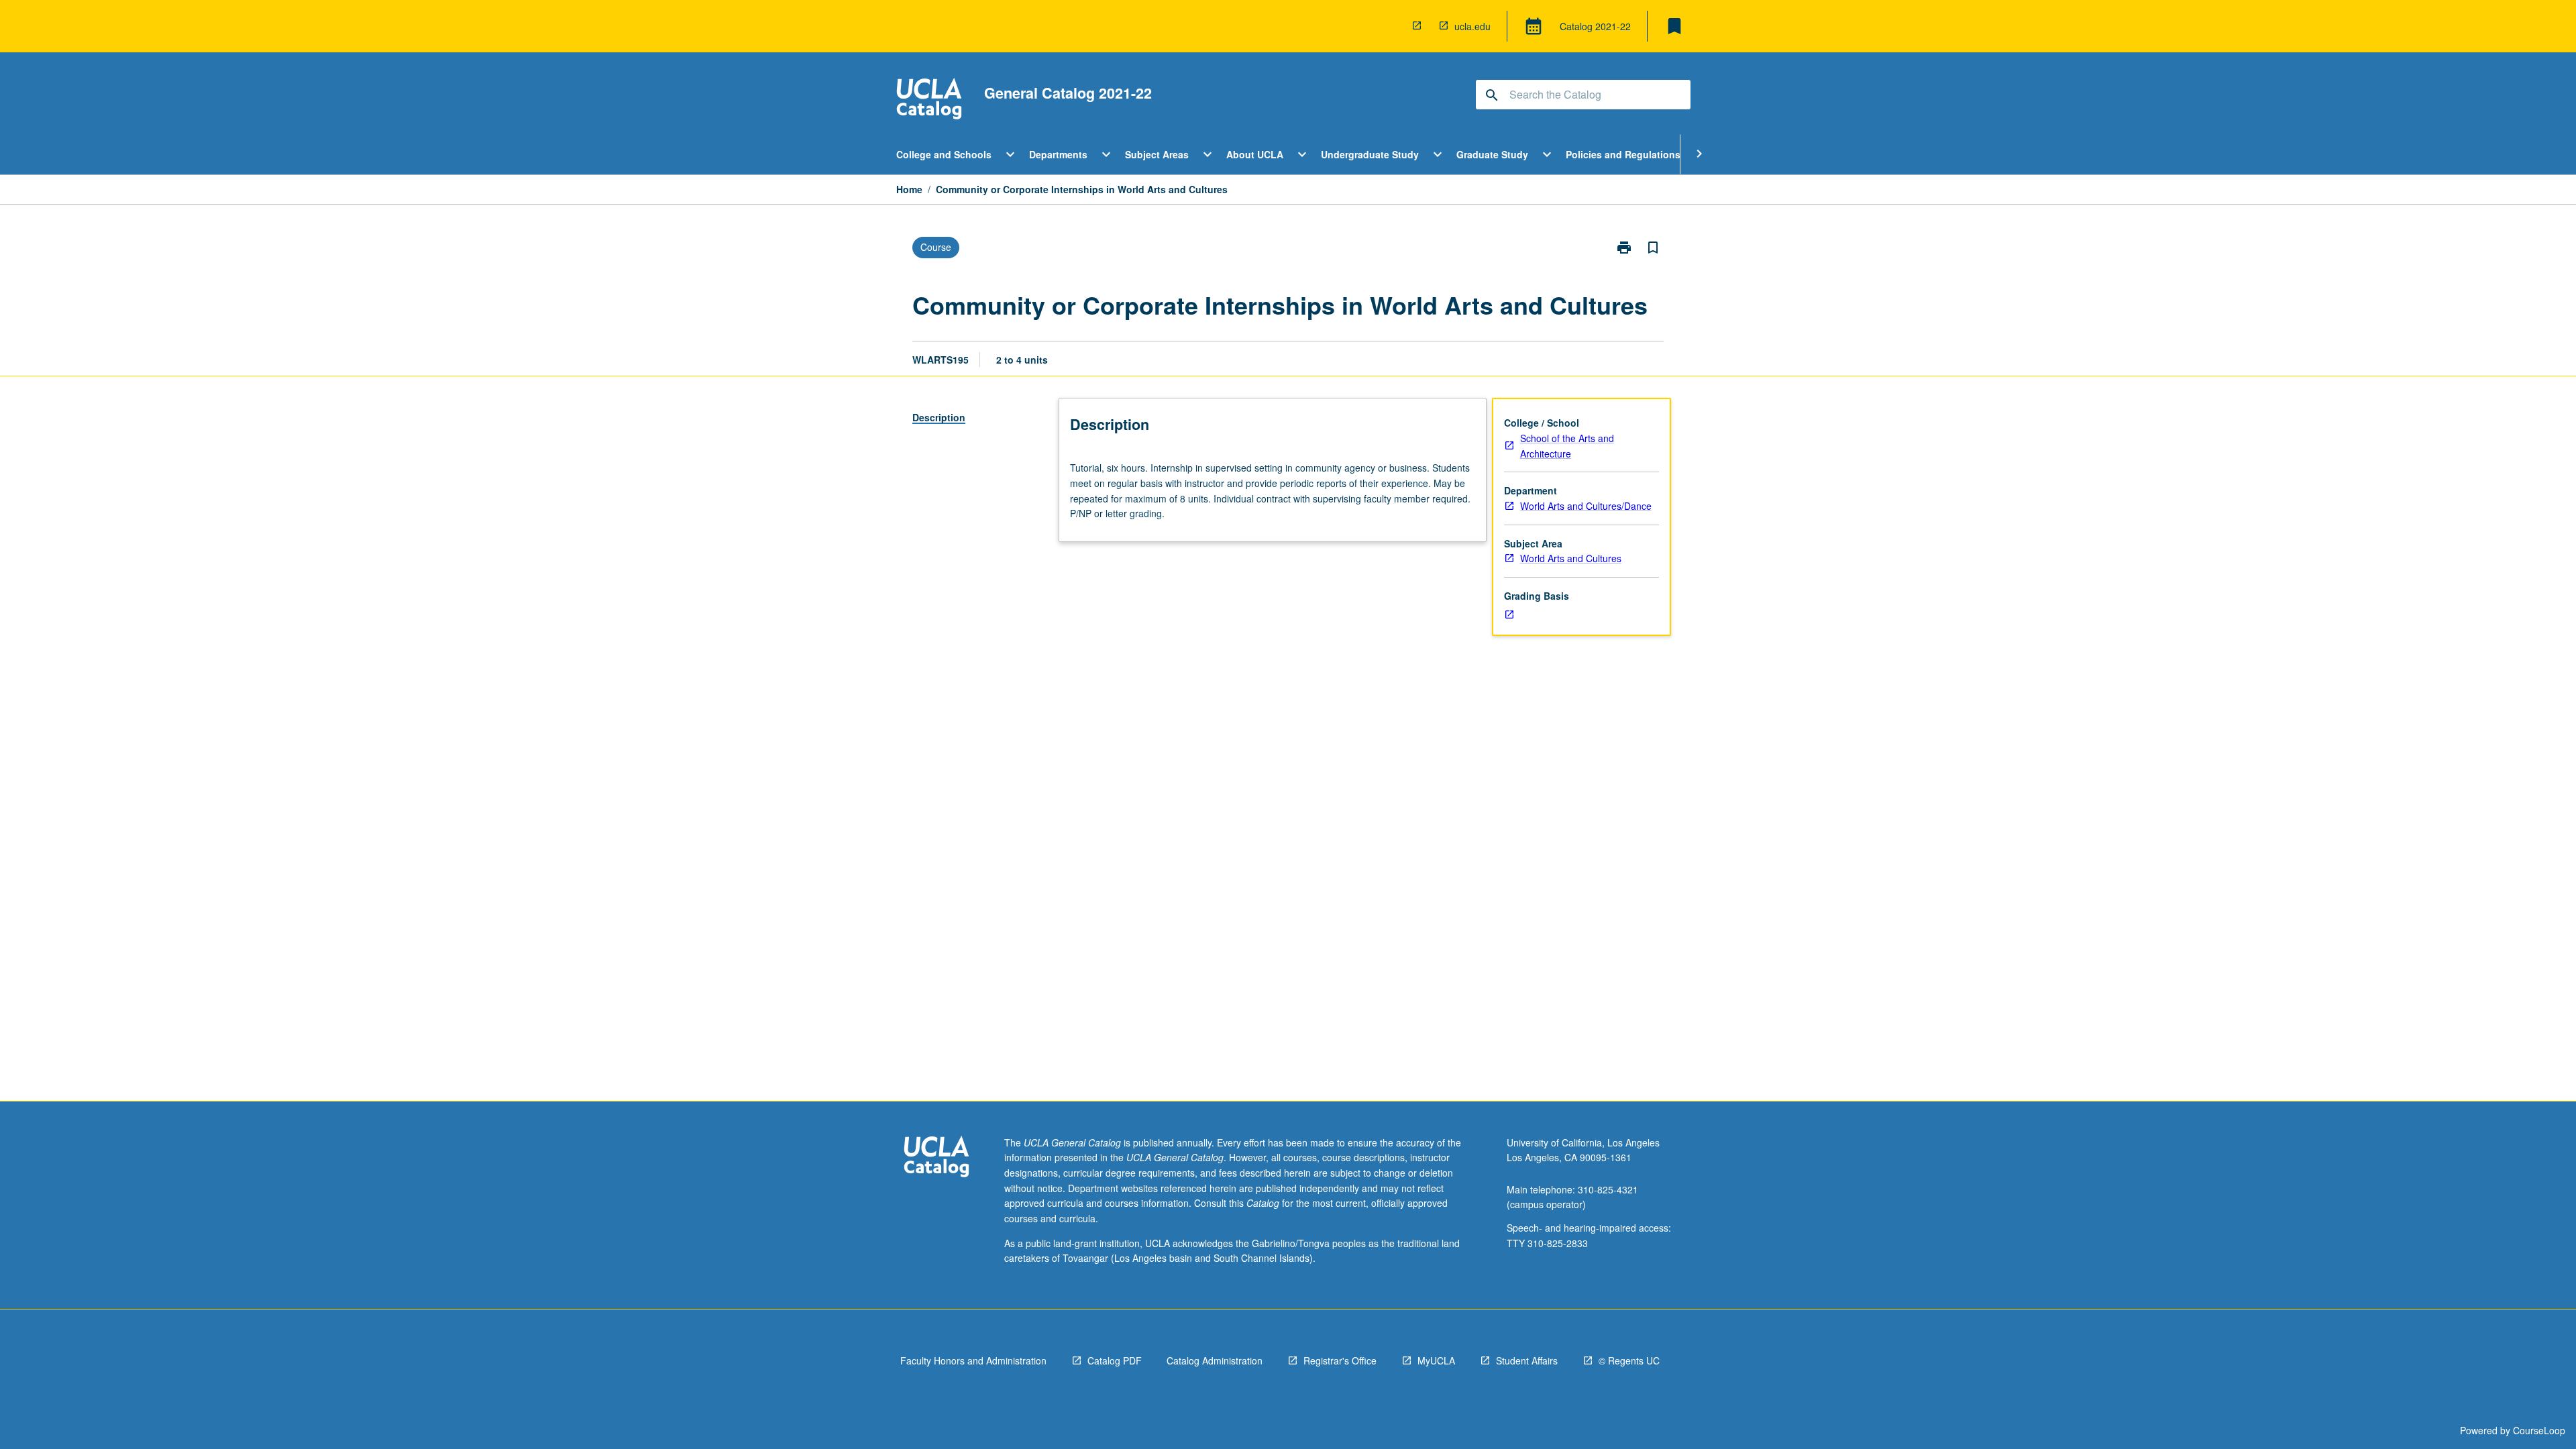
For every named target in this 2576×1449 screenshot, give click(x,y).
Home (909, 189)
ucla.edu (1472, 26)
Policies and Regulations (1623, 154)
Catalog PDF (1115, 1360)
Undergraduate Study (1370, 154)
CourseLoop (2539, 1430)
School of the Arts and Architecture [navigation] (1567, 446)
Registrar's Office (1340, 1360)
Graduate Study (1492, 154)
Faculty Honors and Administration (973, 1360)
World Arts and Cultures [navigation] (1571, 558)
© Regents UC (1629, 1360)
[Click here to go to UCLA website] (936, 1158)
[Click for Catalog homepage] (929, 100)
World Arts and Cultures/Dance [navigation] (1586, 506)
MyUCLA (1436, 1360)
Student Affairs (1527, 1360)
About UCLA (1255, 154)
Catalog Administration (1215, 1360)
